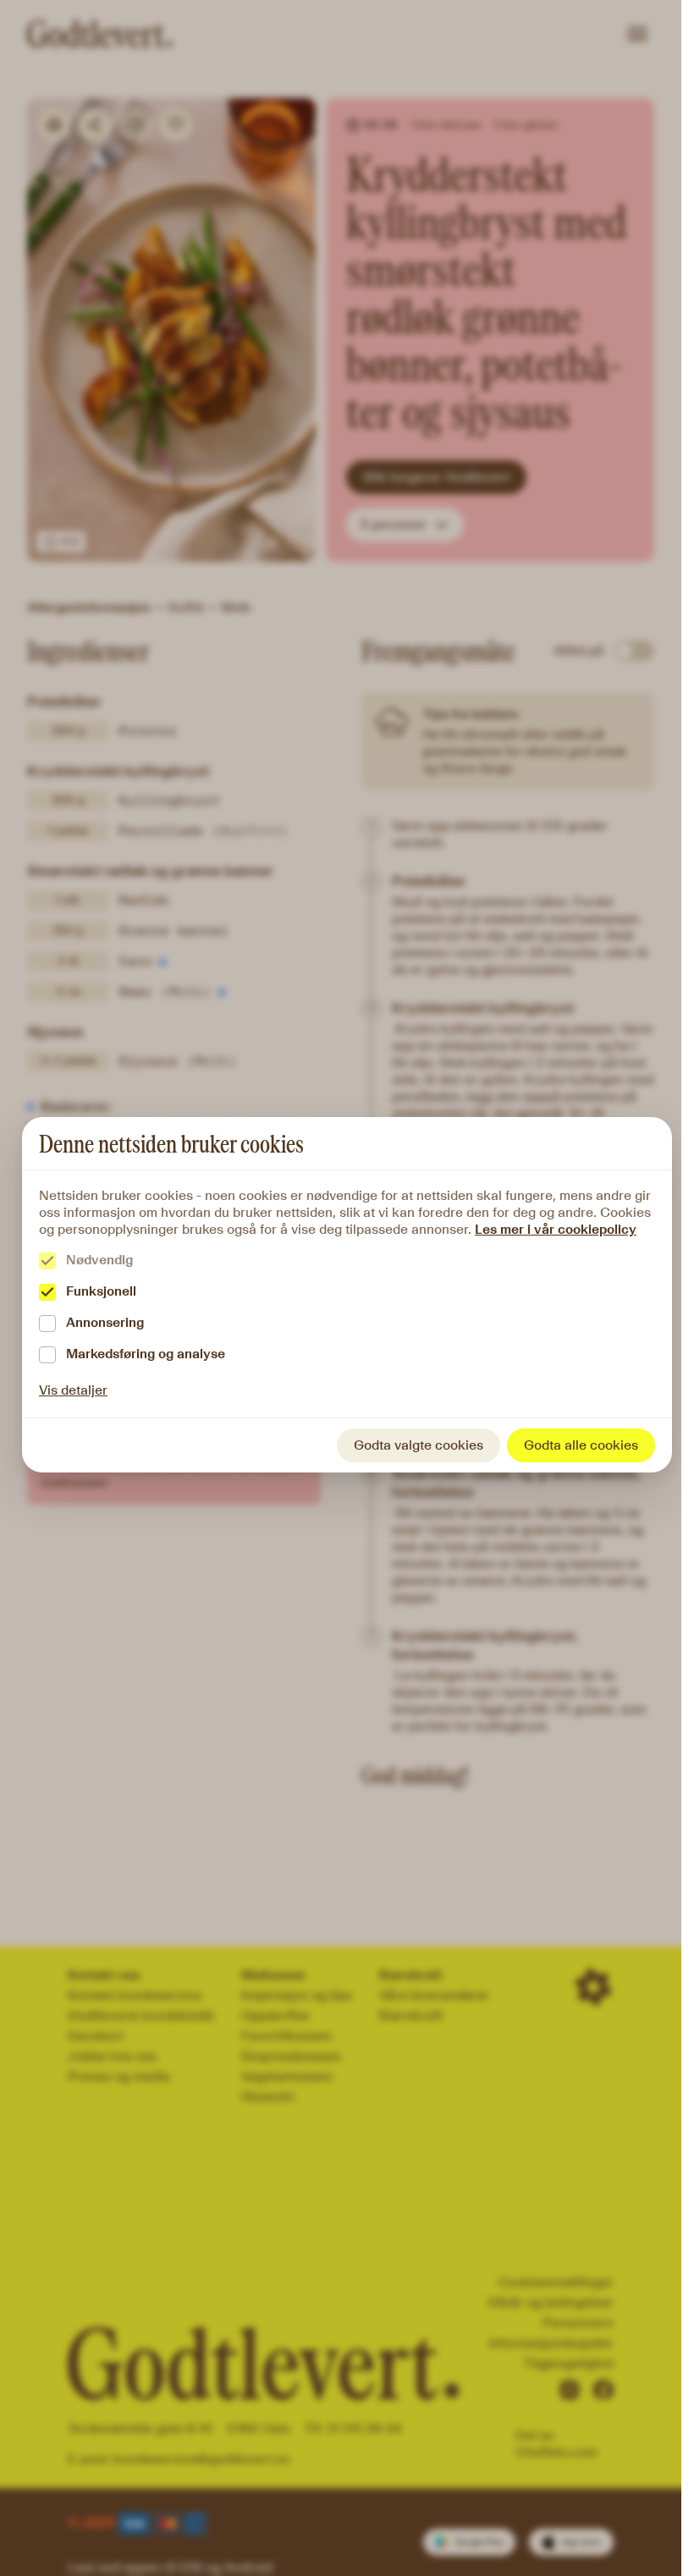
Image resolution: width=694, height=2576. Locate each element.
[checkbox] (47, 1261)
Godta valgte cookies (419, 1445)
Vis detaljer (73, 1390)
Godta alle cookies (581, 1445)
